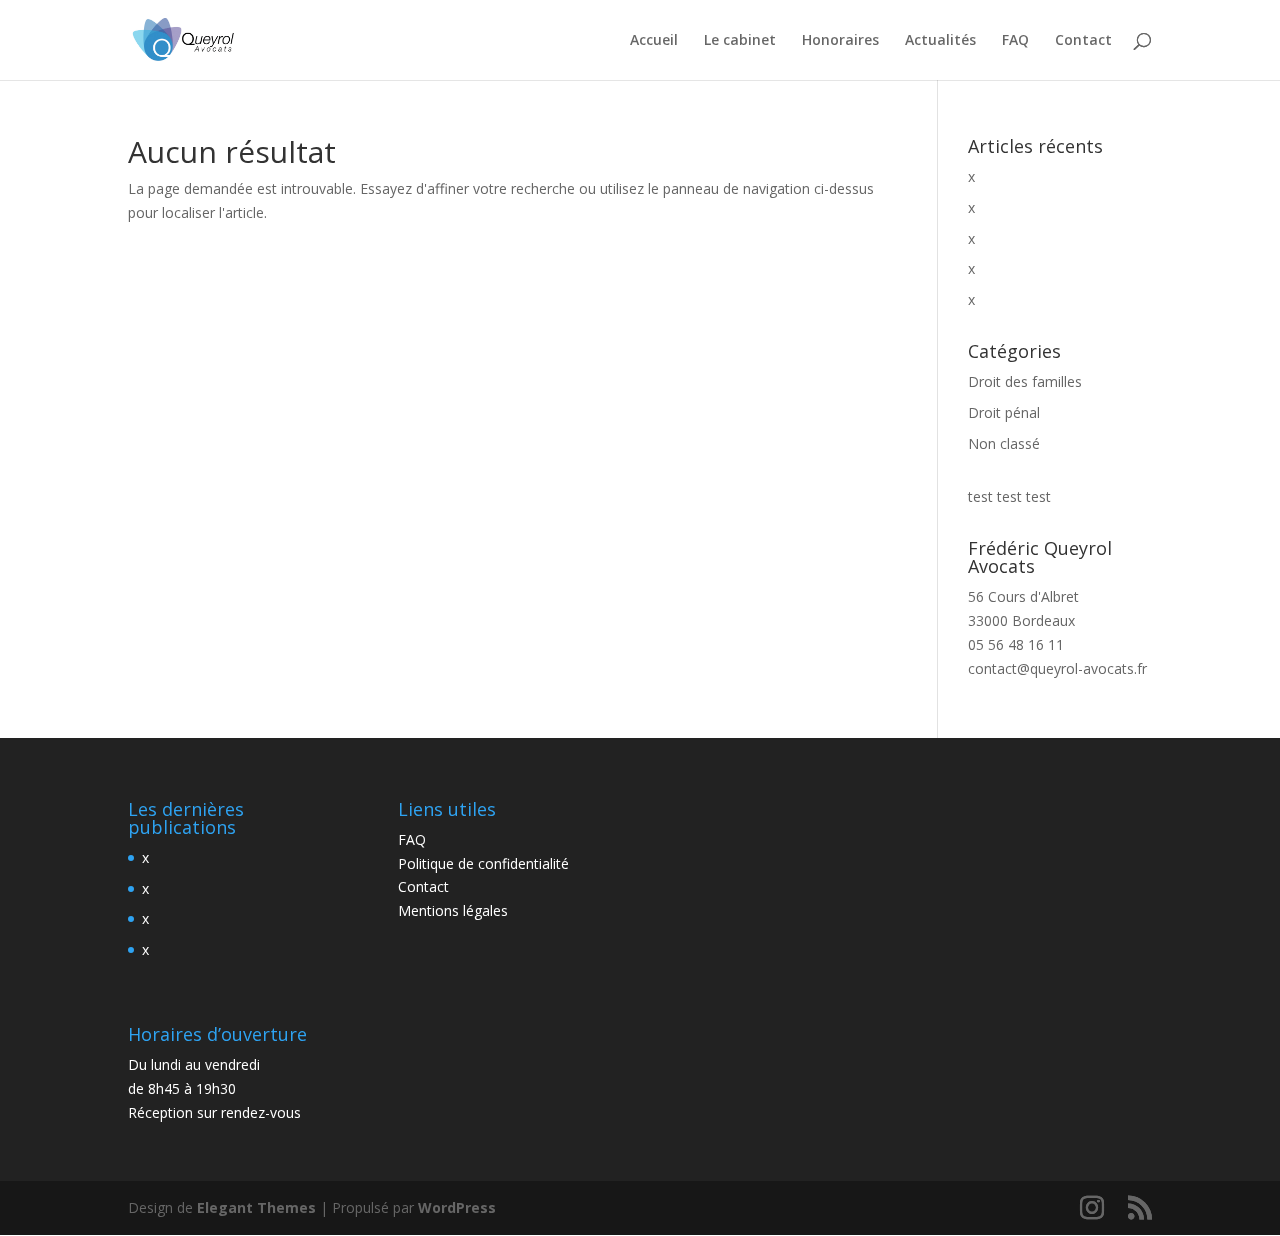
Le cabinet (740, 41)
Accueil (654, 41)
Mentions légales (453, 910)
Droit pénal (1004, 412)
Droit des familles (1025, 381)
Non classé (1004, 443)
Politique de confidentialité (483, 863)
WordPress (457, 1207)
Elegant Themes (256, 1207)
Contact (1083, 41)
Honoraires (840, 41)
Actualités (940, 41)
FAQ (1015, 41)
